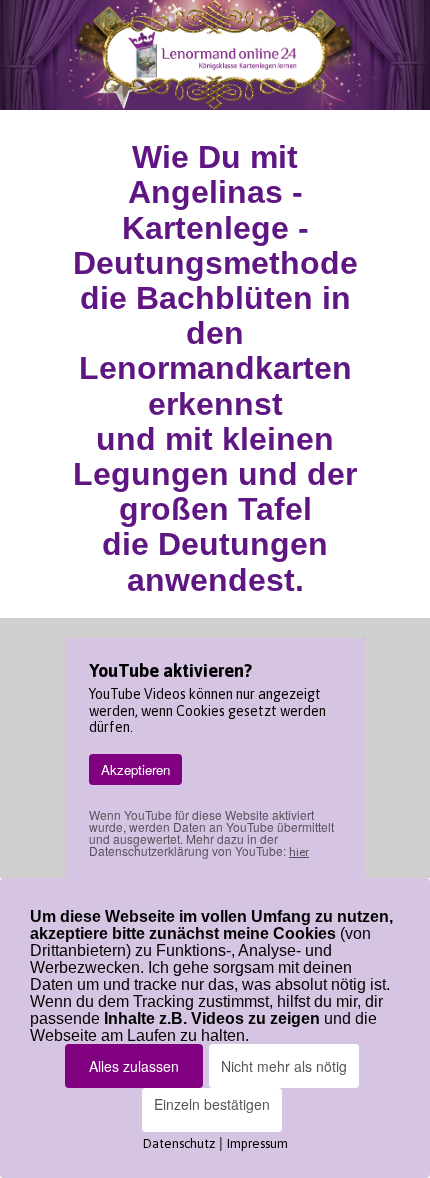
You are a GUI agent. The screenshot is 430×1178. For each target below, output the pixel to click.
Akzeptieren (135, 769)
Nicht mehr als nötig (284, 1066)
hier (299, 852)
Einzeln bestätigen (212, 1104)
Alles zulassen (134, 1066)
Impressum (257, 1143)
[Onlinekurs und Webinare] (215, 55)
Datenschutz (179, 1143)
